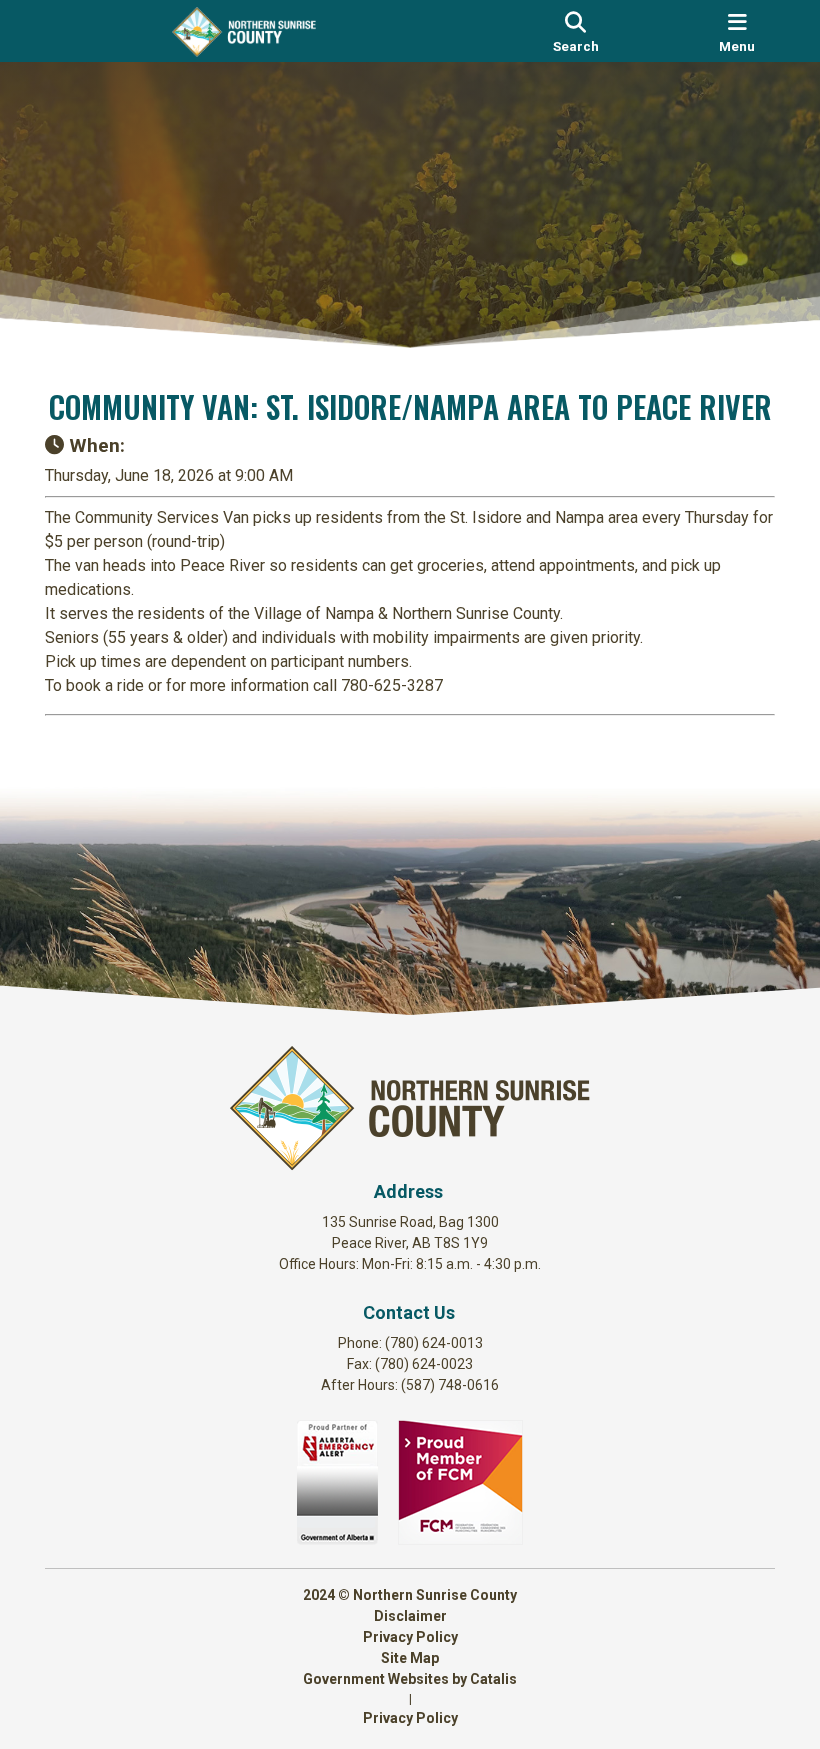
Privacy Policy (410, 1637)
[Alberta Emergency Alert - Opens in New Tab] (337, 1539)
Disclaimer (410, 1616)
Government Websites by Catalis (410, 1679)
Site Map (410, 1658)
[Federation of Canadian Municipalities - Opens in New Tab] (460, 1539)
